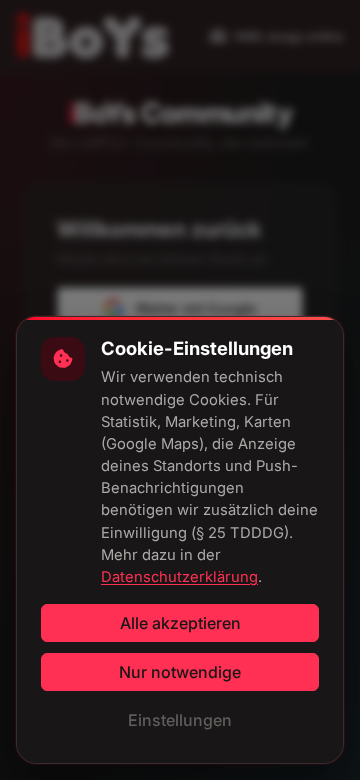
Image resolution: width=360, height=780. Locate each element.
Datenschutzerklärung (179, 577)
